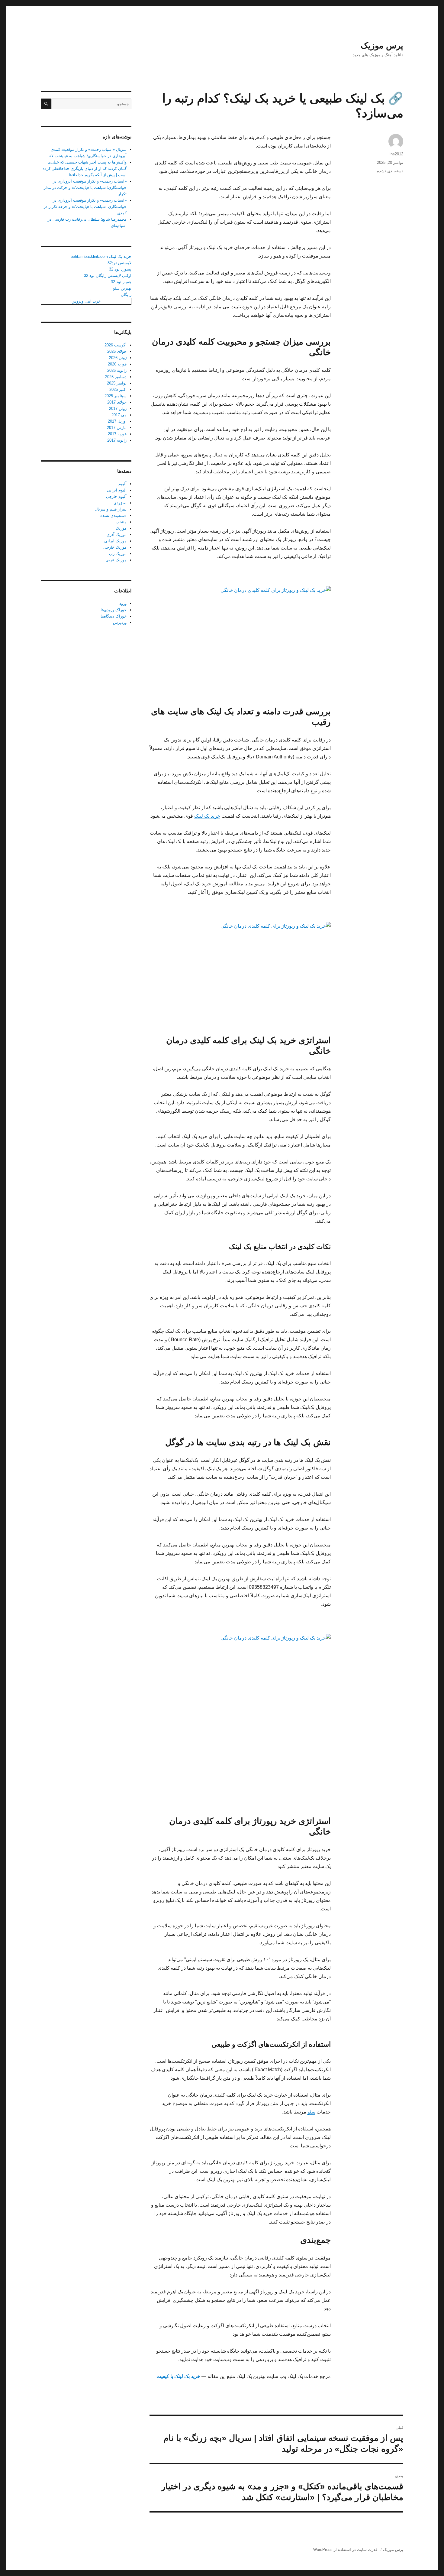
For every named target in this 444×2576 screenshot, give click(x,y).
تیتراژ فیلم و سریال (111, 509)
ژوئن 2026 (118, 358)
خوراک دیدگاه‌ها (114, 616)
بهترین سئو (122, 288)
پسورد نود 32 (120, 269)
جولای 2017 (117, 402)
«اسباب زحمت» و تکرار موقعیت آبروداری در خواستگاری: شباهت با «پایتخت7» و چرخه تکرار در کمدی (85, 207)
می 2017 (119, 415)
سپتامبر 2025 (116, 396)
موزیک (121, 528)
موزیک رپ (118, 554)
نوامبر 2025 (117, 383)
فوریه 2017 (117, 434)
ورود (123, 603)
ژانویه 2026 (117, 370)
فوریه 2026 (117, 364)
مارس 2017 (117, 428)
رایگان (126, 295)
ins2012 (396, 154)
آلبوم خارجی (116, 496)
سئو (311, 2112)
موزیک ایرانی (115, 541)
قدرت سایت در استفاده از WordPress (345, 2550)
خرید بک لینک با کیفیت (178, 2376)
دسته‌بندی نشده (390, 171)
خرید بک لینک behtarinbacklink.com (101, 256)
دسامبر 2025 (116, 377)
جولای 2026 (117, 351)
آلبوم (122, 484)
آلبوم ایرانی (117, 490)
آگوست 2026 (116, 345)
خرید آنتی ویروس (86, 301)
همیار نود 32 (121, 282)
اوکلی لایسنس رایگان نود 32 (108, 276)
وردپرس (120, 623)
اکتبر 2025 (118, 389)
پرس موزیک (382, 45)
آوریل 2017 (117, 421)
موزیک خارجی (115, 547)
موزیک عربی (116, 560)
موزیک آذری (117, 535)
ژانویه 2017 (117, 440)
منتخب (121, 522)
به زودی (120, 503)
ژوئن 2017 (118, 409)
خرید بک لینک (207, 816)
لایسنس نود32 (119, 263)
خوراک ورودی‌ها (114, 610)
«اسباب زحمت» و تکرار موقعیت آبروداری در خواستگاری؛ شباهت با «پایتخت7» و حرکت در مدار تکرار (85, 188)
